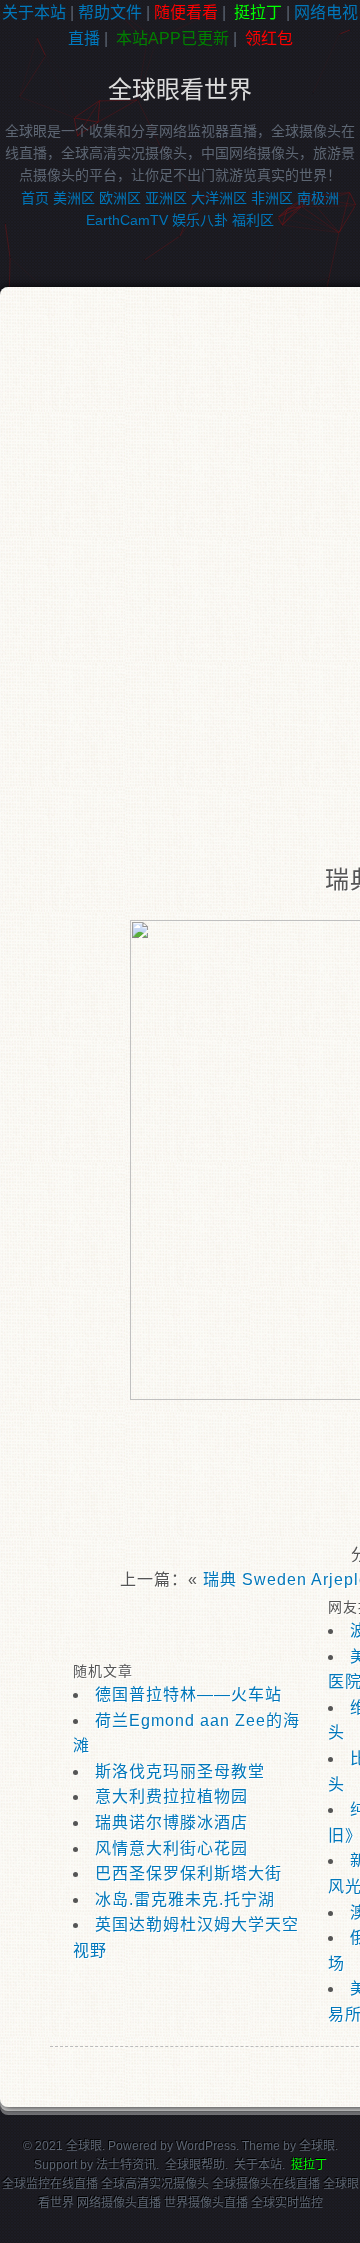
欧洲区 (120, 198)
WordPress (206, 2146)
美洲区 (74, 198)
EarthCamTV (127, 220)
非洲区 (272, 198)
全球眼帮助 (195, 2165)
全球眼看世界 (180, 89)
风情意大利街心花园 (171, 1848)
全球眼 (317, 2146)
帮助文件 (110, 12)
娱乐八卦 (200, 220)
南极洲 (318, 198)
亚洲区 (166, 198)
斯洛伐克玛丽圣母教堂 (180, 1771)
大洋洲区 (219, 198)
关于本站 (34, 12)
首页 (35, 198)
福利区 (253, 220)
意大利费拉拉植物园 (171, 1796)
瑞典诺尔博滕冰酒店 (171, 1822)
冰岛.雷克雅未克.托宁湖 (185, 1899)
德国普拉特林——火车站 (188, 1694)
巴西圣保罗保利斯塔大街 (188, 1873)
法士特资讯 (126, 2165)
